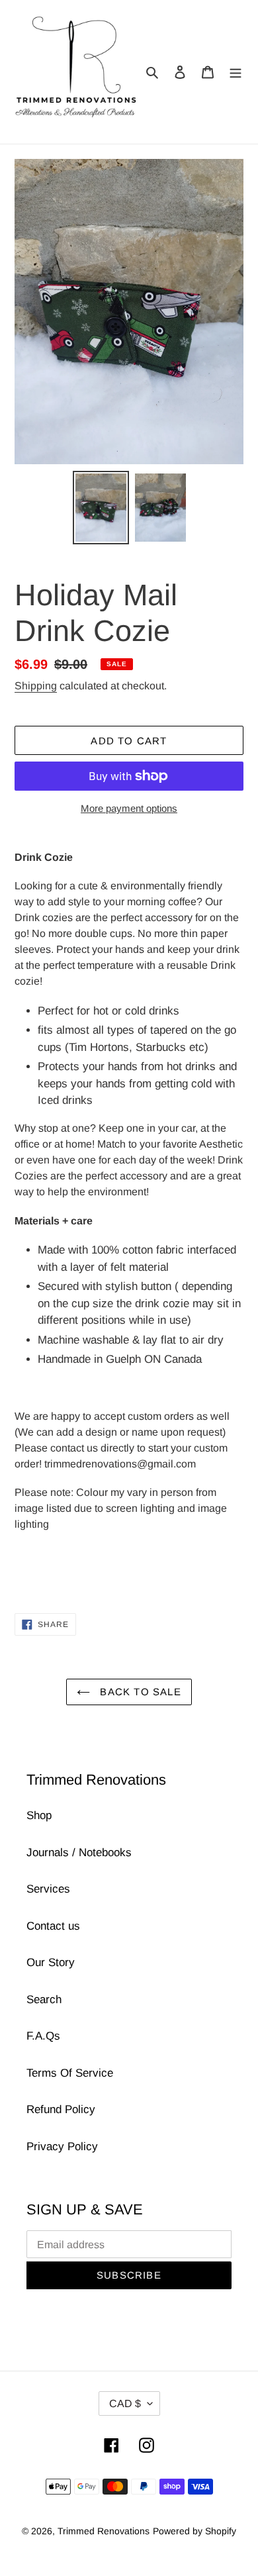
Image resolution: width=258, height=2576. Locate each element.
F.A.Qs (43, 2036)
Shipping (36, 686)
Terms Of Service (70, 2073)
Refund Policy (61, 2109)
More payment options (129, 808)
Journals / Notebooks (79, 1853)
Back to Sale (139, 1692)
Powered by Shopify (194, 2531)
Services (48, 1889)
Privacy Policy (62, 2147)
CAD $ (125, 2403)
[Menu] (236, 72)
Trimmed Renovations (104, 2531)
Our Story (51, 1962)
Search (44, 2000)
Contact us (53, 1926)
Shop (39, 1815)
